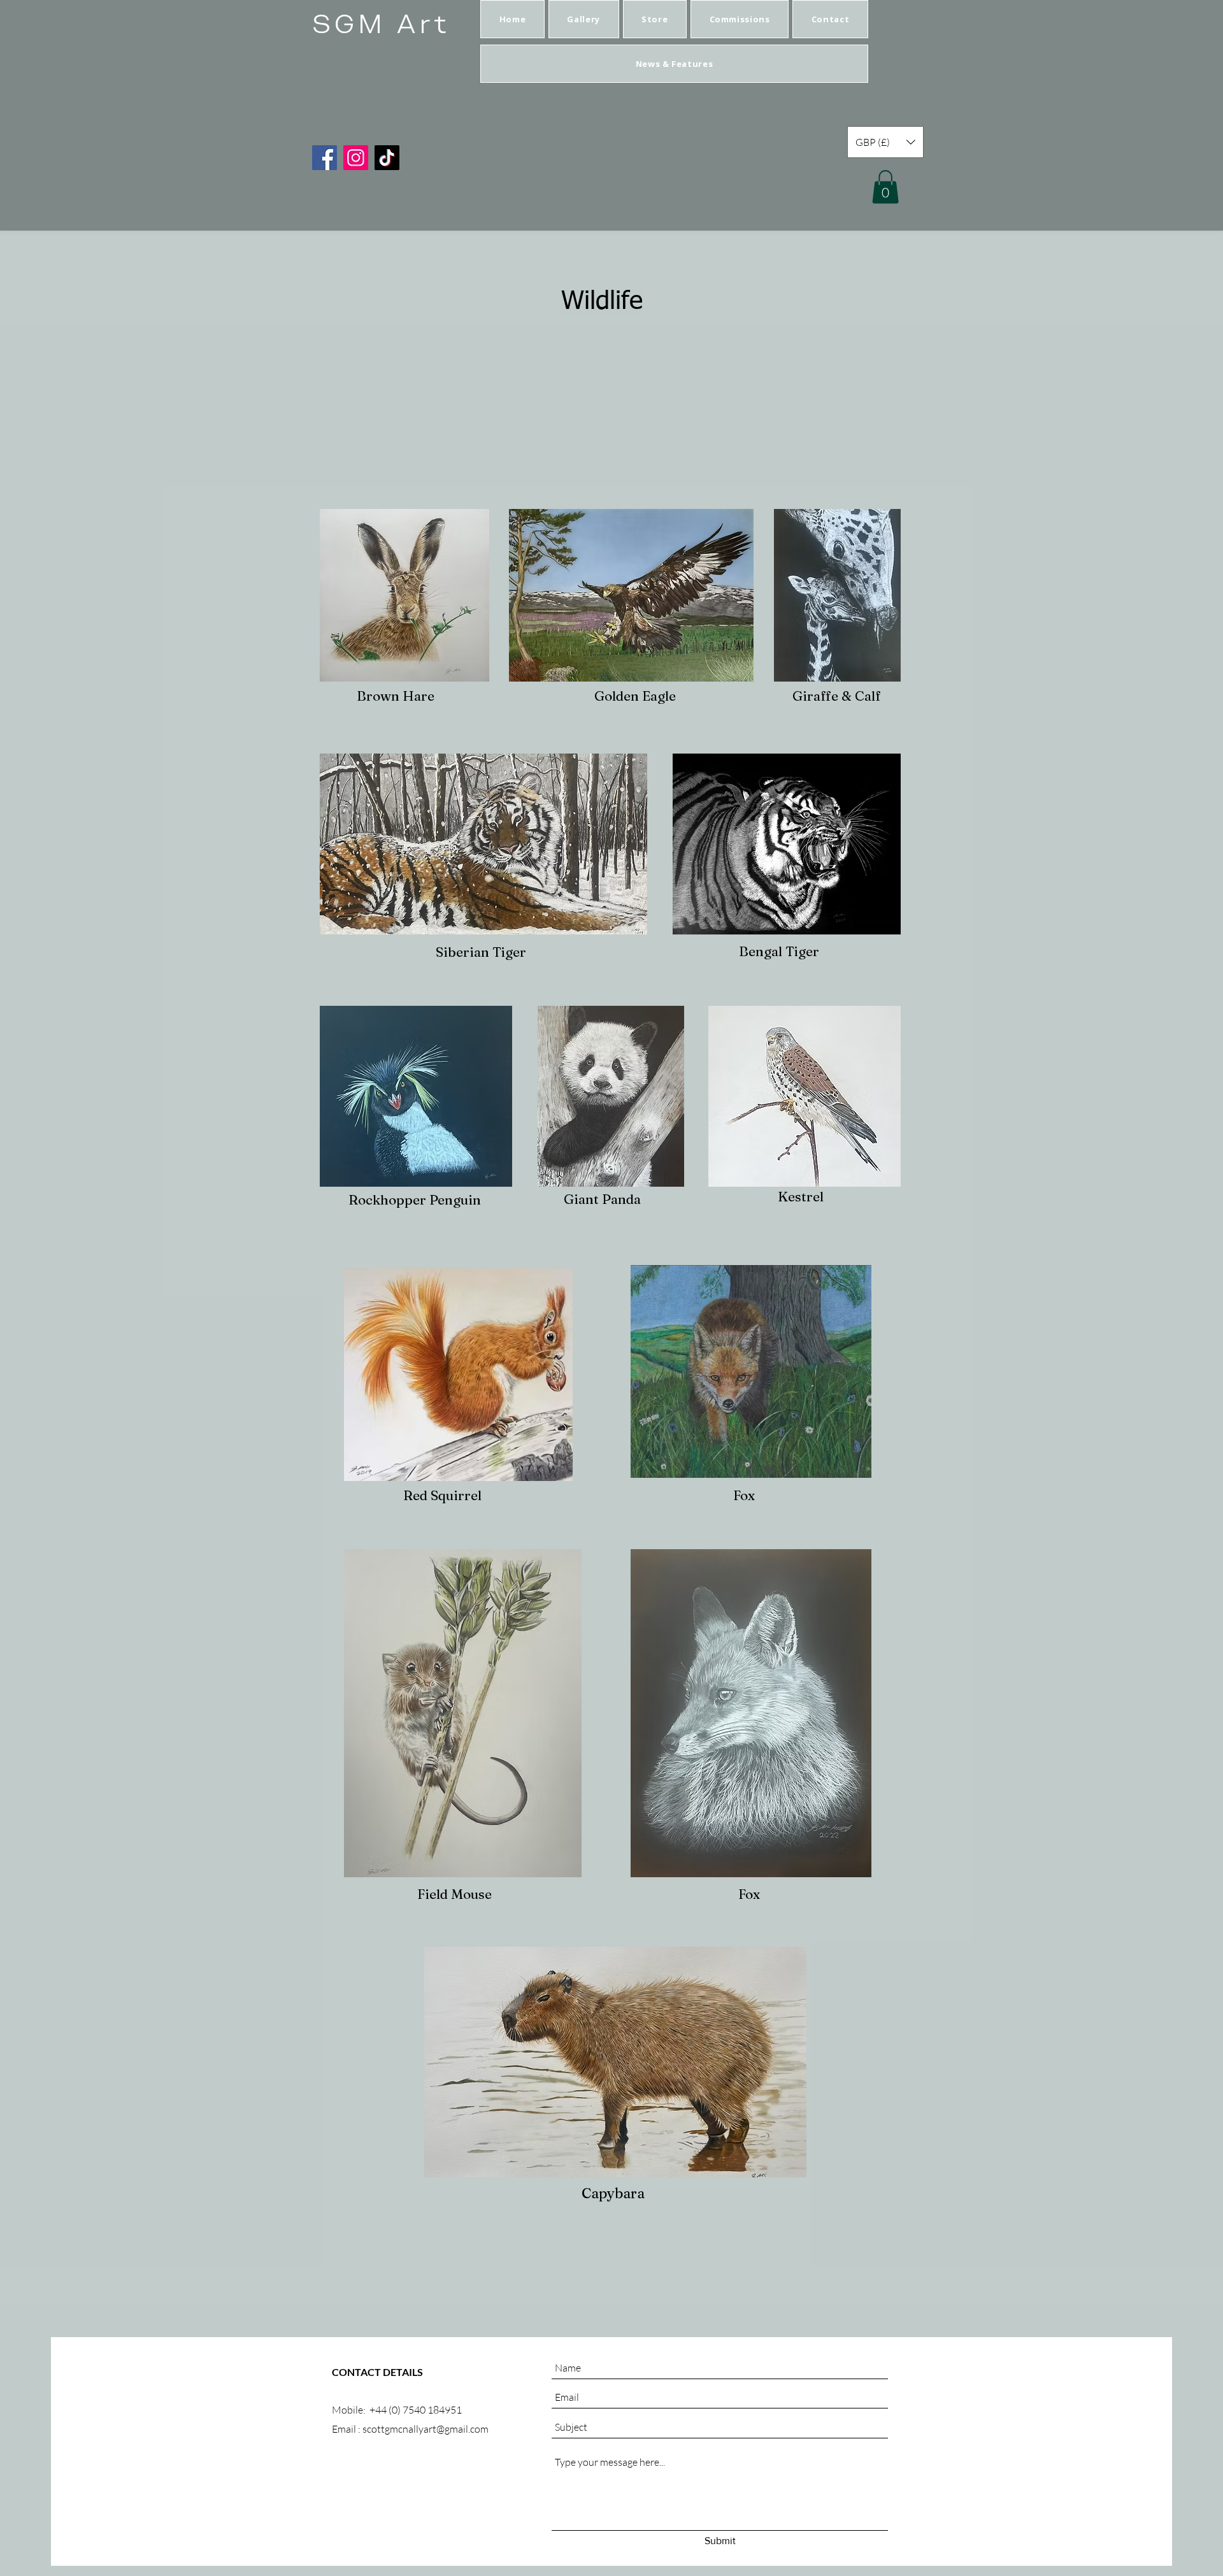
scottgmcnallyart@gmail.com (426, 2429)
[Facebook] (325, 158)
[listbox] (885, 142)
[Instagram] (356, 158)
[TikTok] (387, 158)
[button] (584, 19)
